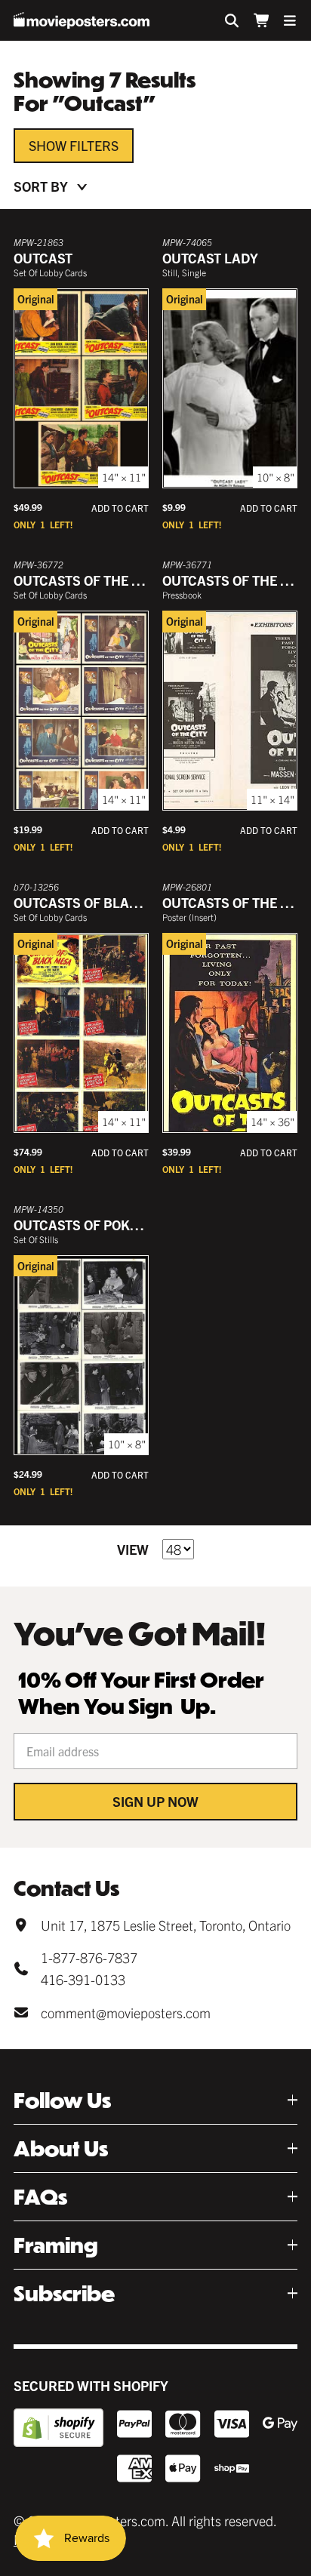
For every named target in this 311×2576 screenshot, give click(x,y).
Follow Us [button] (62, 2100)
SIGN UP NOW (155, 1801)
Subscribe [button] (64, 2293)
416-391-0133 (83, 1979)
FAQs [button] (40, 2197)
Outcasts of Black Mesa (100, 902)
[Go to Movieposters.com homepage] (82, 20)
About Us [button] (61, 2148)
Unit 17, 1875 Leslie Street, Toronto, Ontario (166, 1925)
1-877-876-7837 (89, 1957)
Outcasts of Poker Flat (97, 1225)
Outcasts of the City (87, 580)
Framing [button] (56, 2245)
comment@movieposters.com (126, 2013)
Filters (94, 145)
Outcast (43, 258)
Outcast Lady (210, 258)
